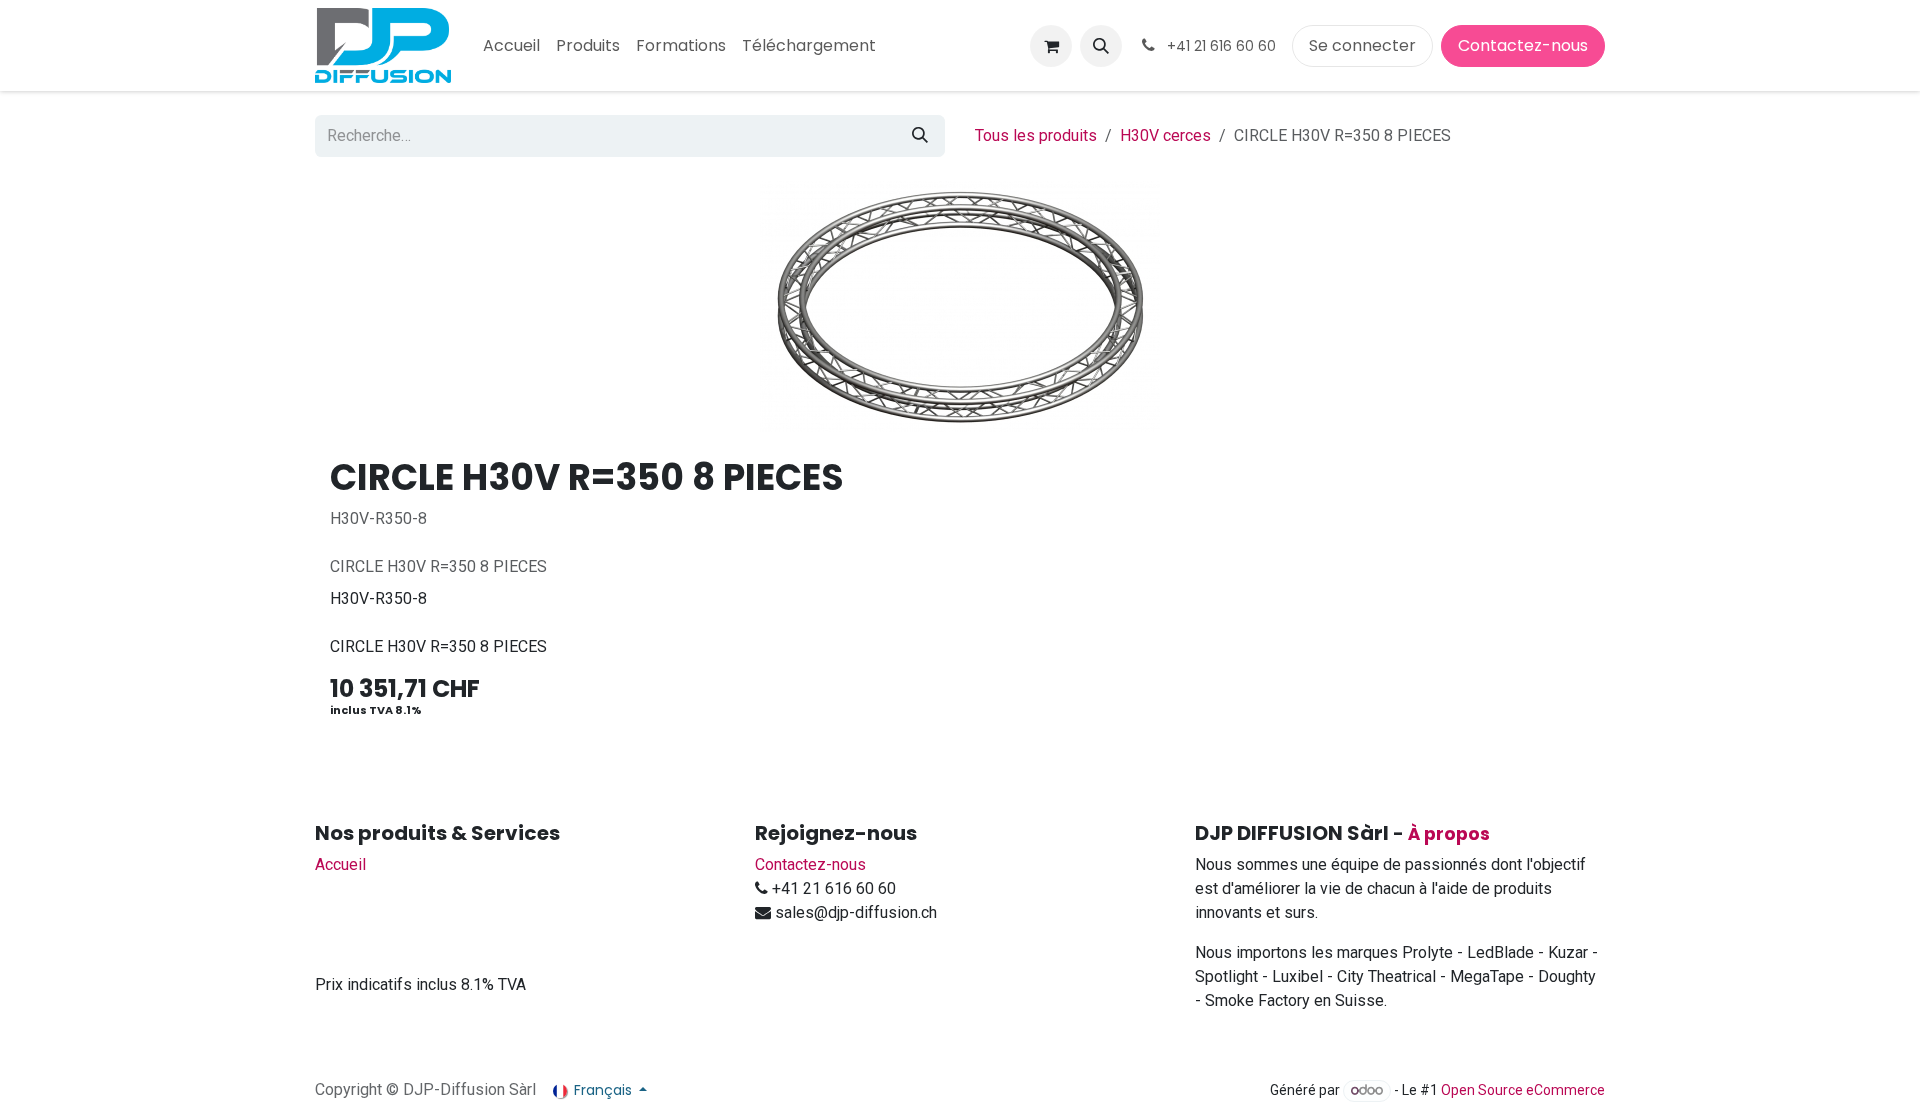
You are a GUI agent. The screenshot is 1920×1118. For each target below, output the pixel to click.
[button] (1101, 46)
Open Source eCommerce (1523, 1090)
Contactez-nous (1523, 45)
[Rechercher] (920, 136)
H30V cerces (1165, 135)
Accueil (340, 864)
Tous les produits (1036, 135)
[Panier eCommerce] (1051, 46)
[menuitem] (511, 46)
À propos (1449, 834)
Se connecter (1362, 45)
